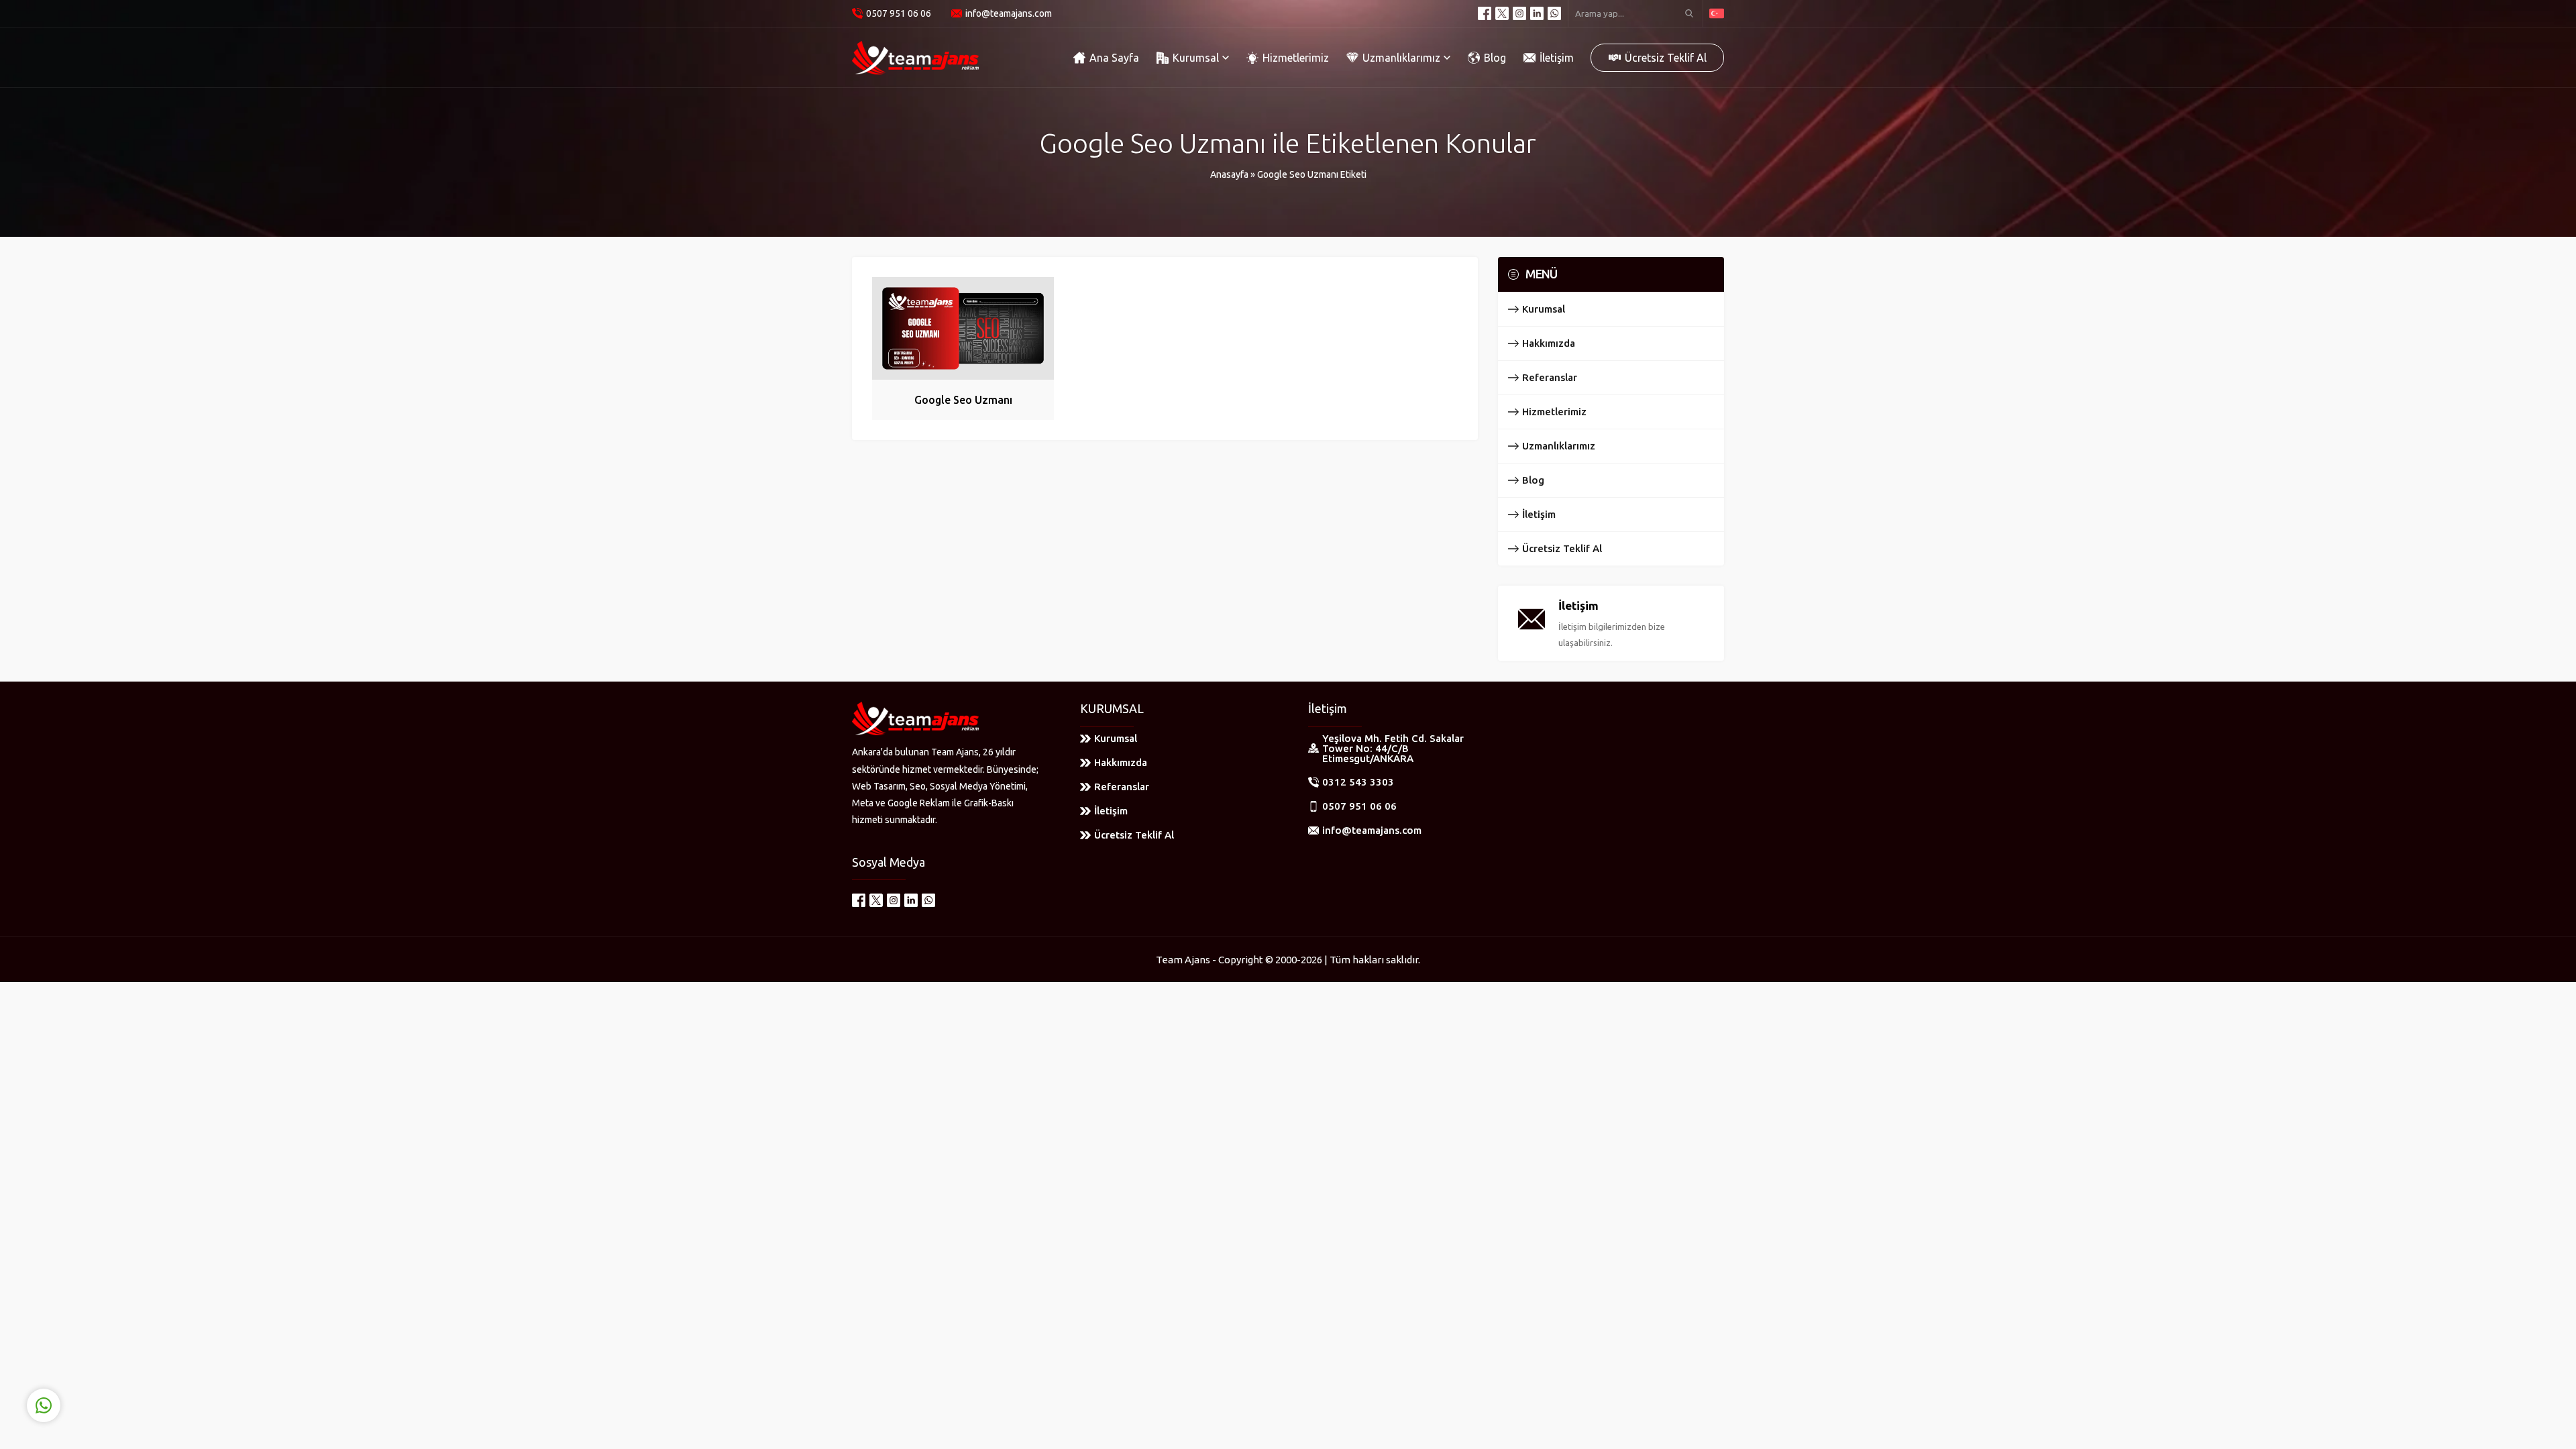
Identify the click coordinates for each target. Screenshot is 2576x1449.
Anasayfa (1229, 174)
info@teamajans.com (1009, 13)
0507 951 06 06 (899, 13)
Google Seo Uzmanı (963, 400)
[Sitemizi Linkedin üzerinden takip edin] (1537, 13)
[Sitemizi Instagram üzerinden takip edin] (1519, 13)
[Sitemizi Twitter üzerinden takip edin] (1502, 13)
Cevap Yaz (128, 1350)
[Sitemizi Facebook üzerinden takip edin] (1485, 13)
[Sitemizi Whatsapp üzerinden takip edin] (1554, 13)
